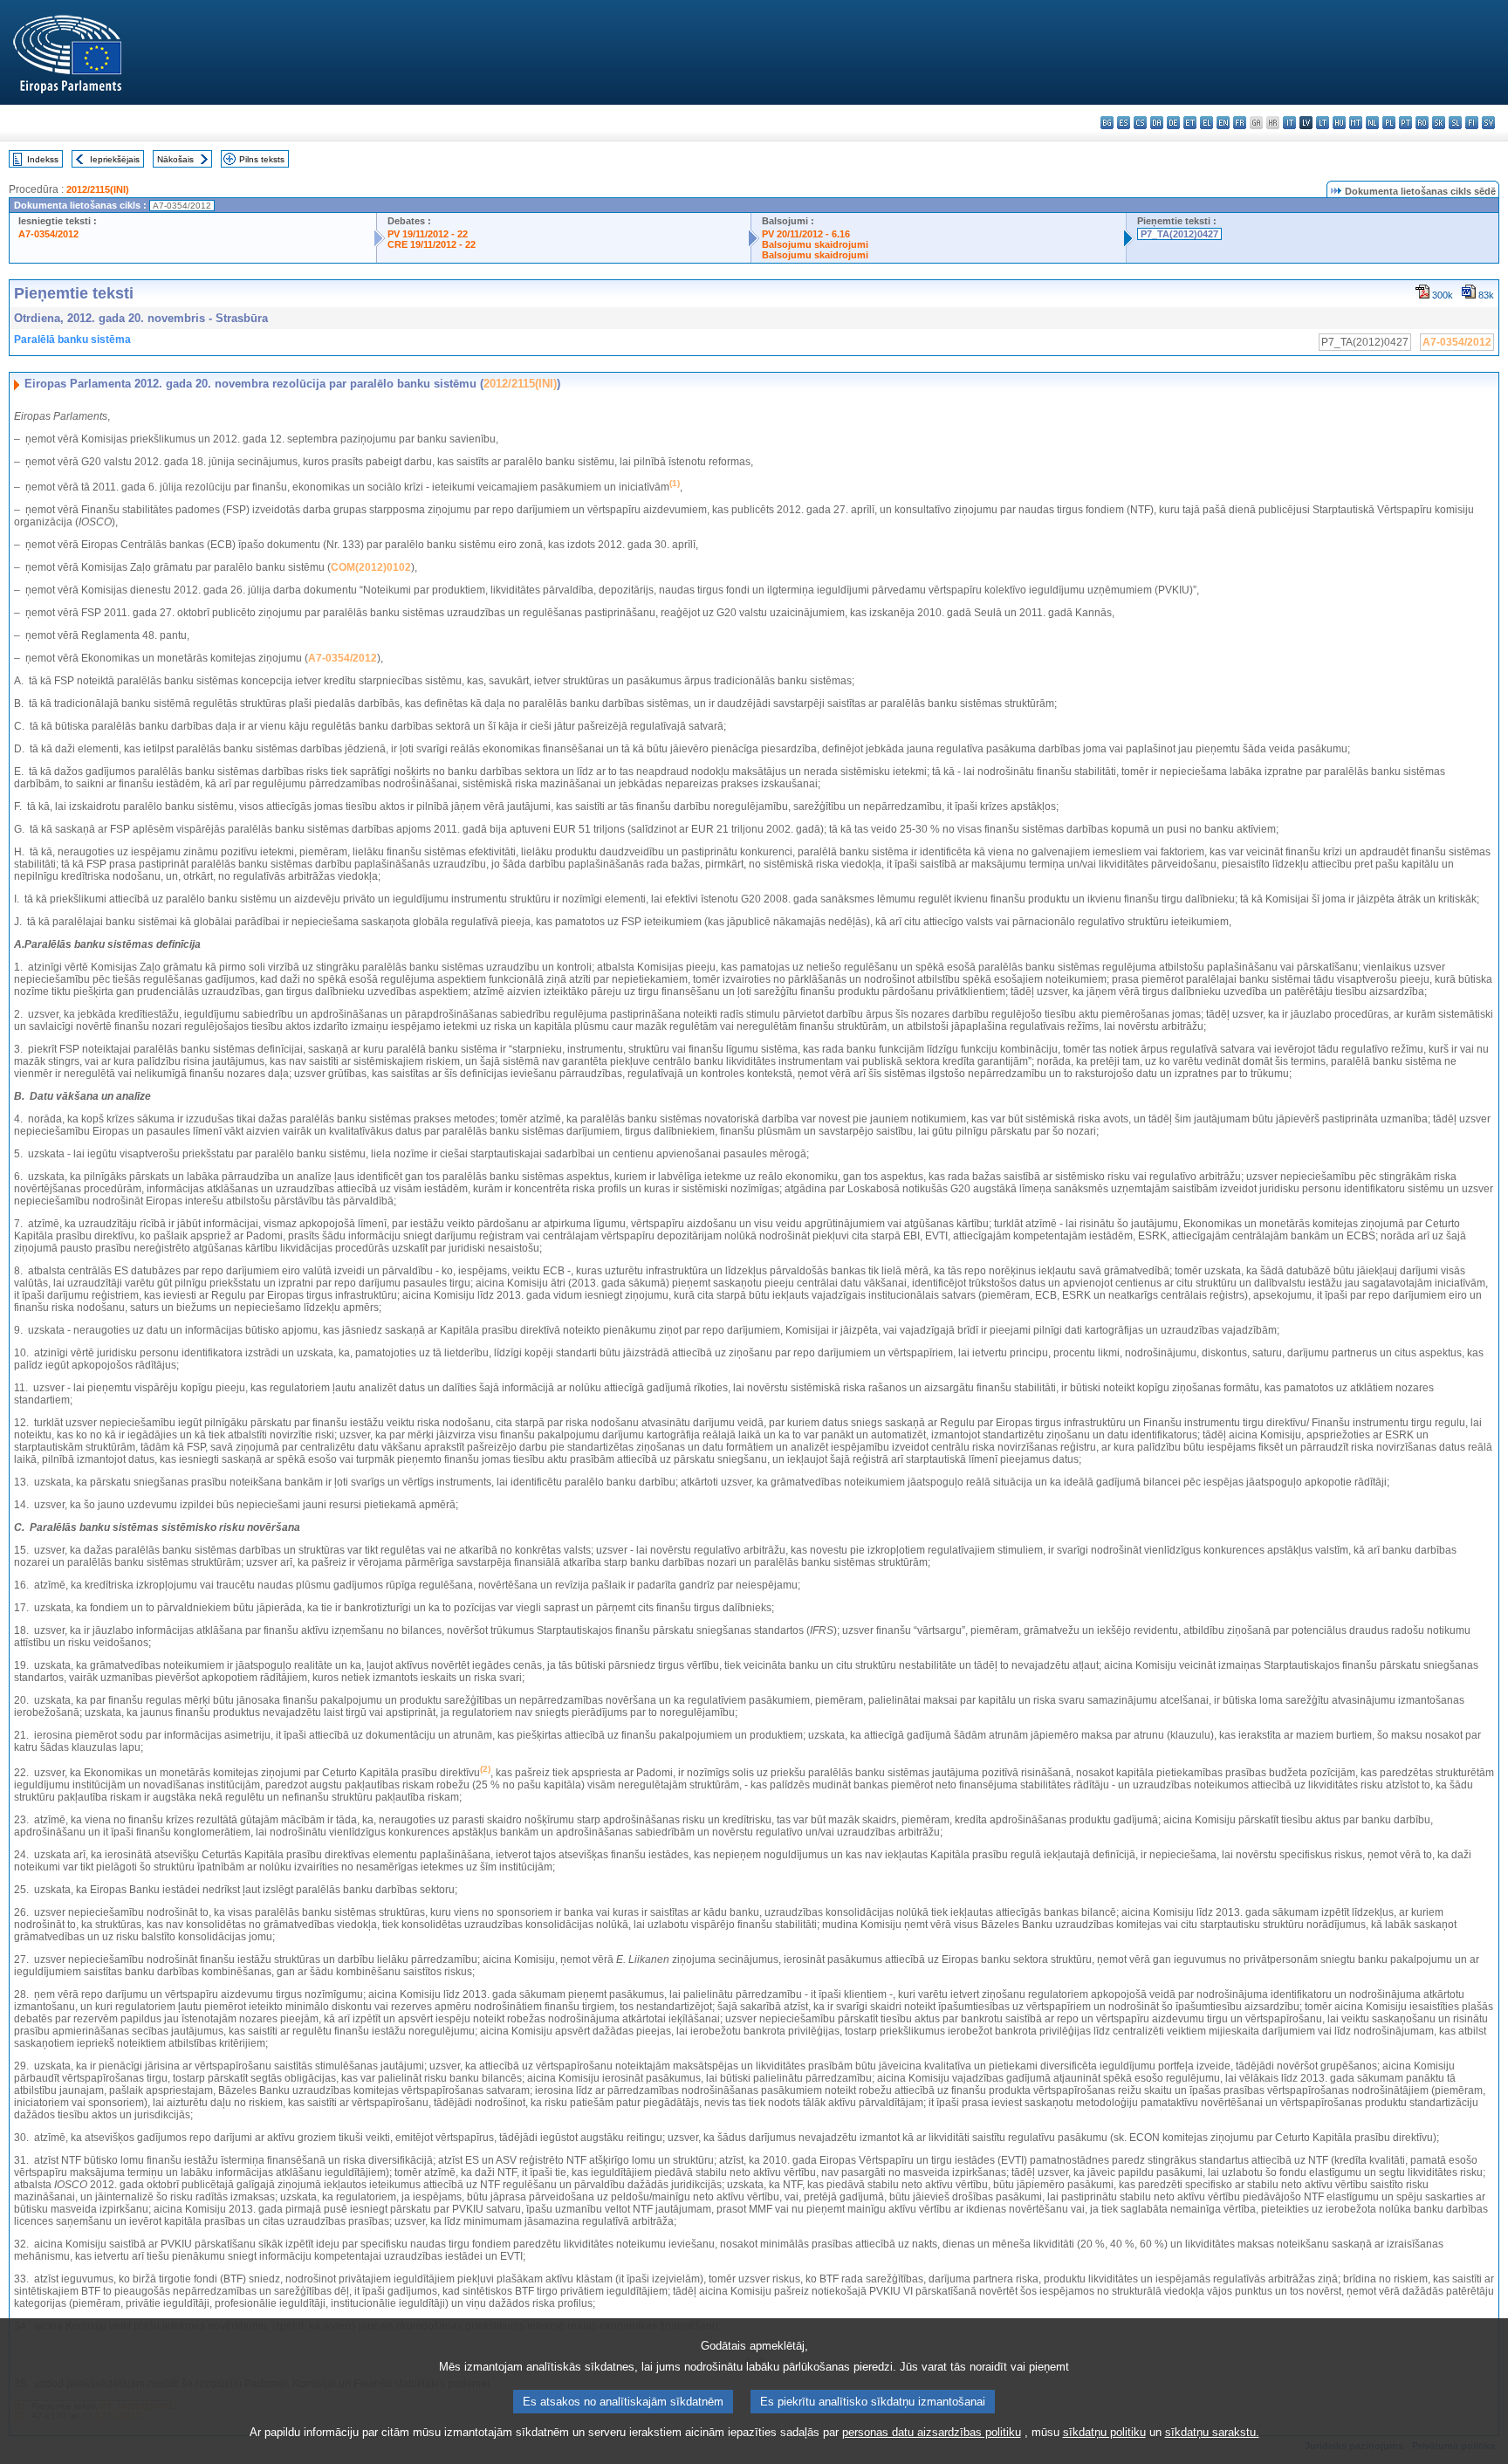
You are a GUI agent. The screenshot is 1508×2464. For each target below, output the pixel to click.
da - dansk (1157, 123)
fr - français (1240, 123)
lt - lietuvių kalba (1323, 123)
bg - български (1107, 123)
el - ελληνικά (1206, 123)
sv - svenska (1488, 123)
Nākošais (175, 159)
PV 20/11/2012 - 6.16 (806, 234)
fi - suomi (1472, 123)
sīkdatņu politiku (1104, 2432)
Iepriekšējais (115, 159)
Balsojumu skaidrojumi (815, 244)
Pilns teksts (262, 159)
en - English (1223, 123)
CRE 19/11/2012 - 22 (432, 244)
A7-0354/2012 (48, 234)
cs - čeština (1140, 123)
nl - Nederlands (1372, 123)
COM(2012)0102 (371, 567)
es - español (1124, 123)
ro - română (1422, 123)
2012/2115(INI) (98, 189)
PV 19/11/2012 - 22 (428, 234)
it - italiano (1289, 123)
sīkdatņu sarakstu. (1212, 2432)
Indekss (43, 159)
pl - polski (1389, 123)
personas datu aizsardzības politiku (932, 2432)
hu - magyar (1339, 123)
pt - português (1405, 123)
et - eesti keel (1190, 123)
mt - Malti (1356, 123)
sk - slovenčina (1439, 123)
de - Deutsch (1173, 123)
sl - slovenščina (1455, 123)
